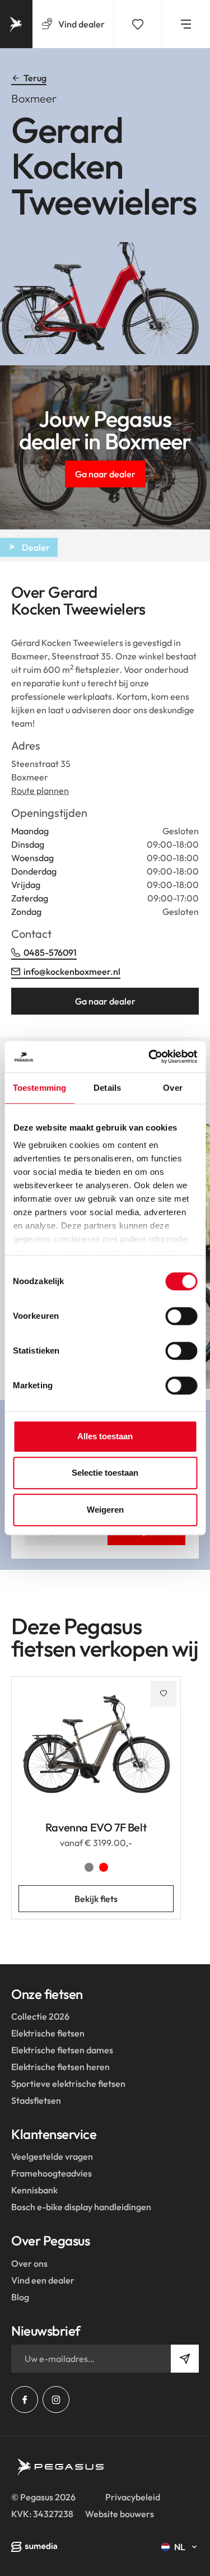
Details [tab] (107, 1088)
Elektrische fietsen (48, 2033)
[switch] (181, 1316)
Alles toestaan (105, 1436)
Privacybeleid (133, 2497)
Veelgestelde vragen (52, 2156)
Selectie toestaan (105, 1473)
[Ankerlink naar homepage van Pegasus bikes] (16, 24)
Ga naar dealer (105, 474)
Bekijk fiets (96, 1899)
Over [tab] (172, 1088)
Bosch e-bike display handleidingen (81, 2207)
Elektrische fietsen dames (62, 2050)
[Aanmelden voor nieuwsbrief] (185, 2359)
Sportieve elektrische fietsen (68, 2084)
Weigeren (105, 1510)
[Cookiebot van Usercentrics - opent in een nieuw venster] (150, 1057)
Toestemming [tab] (39, 1088)
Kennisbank (34, 2190)
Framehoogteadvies (52, 2173)
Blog (20, 2297)
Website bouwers (120, 2514)
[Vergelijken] (138, 24)
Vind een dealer (43, 2280)
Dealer (36, 547)
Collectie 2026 (40, 2016)
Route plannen (40, 791)
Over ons (29, 2263)
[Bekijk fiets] (96, 1752)
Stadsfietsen (36, 2100)
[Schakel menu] (186, 24)
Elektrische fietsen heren (60, 2067)
